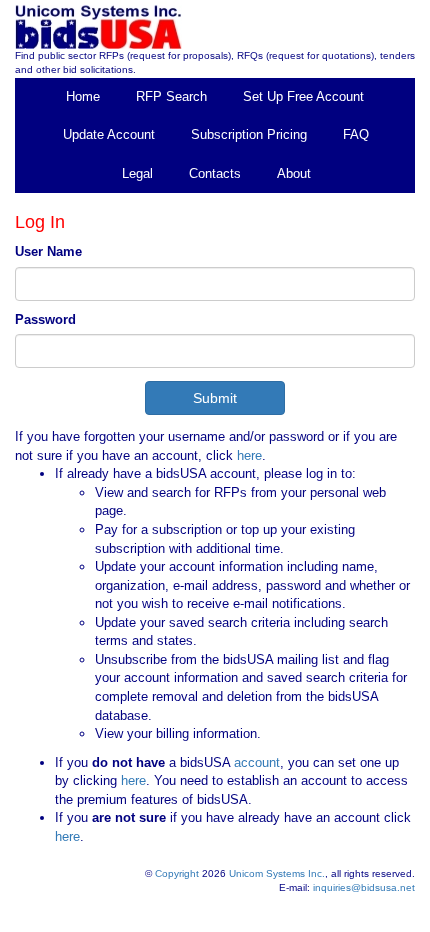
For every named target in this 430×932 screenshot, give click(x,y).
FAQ (356, 134)
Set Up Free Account (303, 96)
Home (83, 96)
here (249, 455)
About (294, 173)
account (255, 762)
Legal (137, 173)
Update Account (109, 134)
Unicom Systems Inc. (277, 873)
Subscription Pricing (249, 134)
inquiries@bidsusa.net (364, 887)
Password (45, 319)
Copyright (177, 873)
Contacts (215, 173)
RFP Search (171, 96)
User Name (48, 251)
